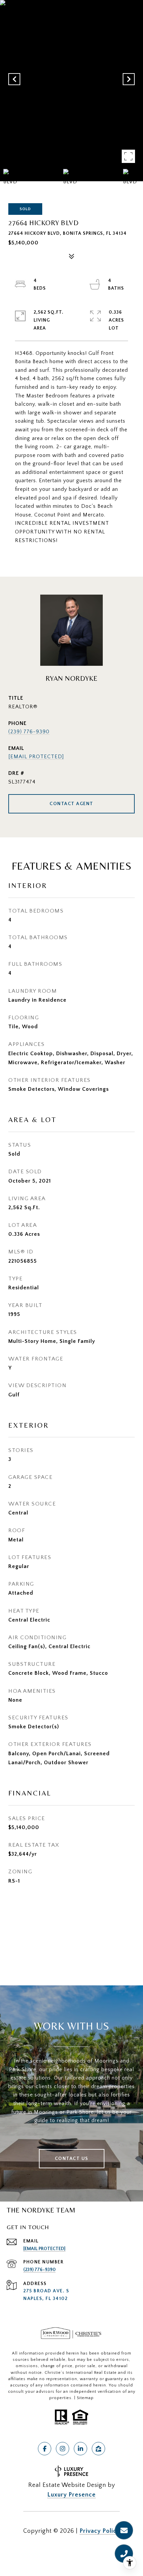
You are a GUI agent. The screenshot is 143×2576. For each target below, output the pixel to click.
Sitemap (85, 2398)
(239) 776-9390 (29, 732)
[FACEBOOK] (45, 2449)
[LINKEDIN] (80, 2449)
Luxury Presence (71, 2495)
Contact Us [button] (72, 2159)
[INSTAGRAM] (63, 2449)
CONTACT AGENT (71, 804)
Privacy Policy (100, 2531)
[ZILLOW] (98, 2449)
